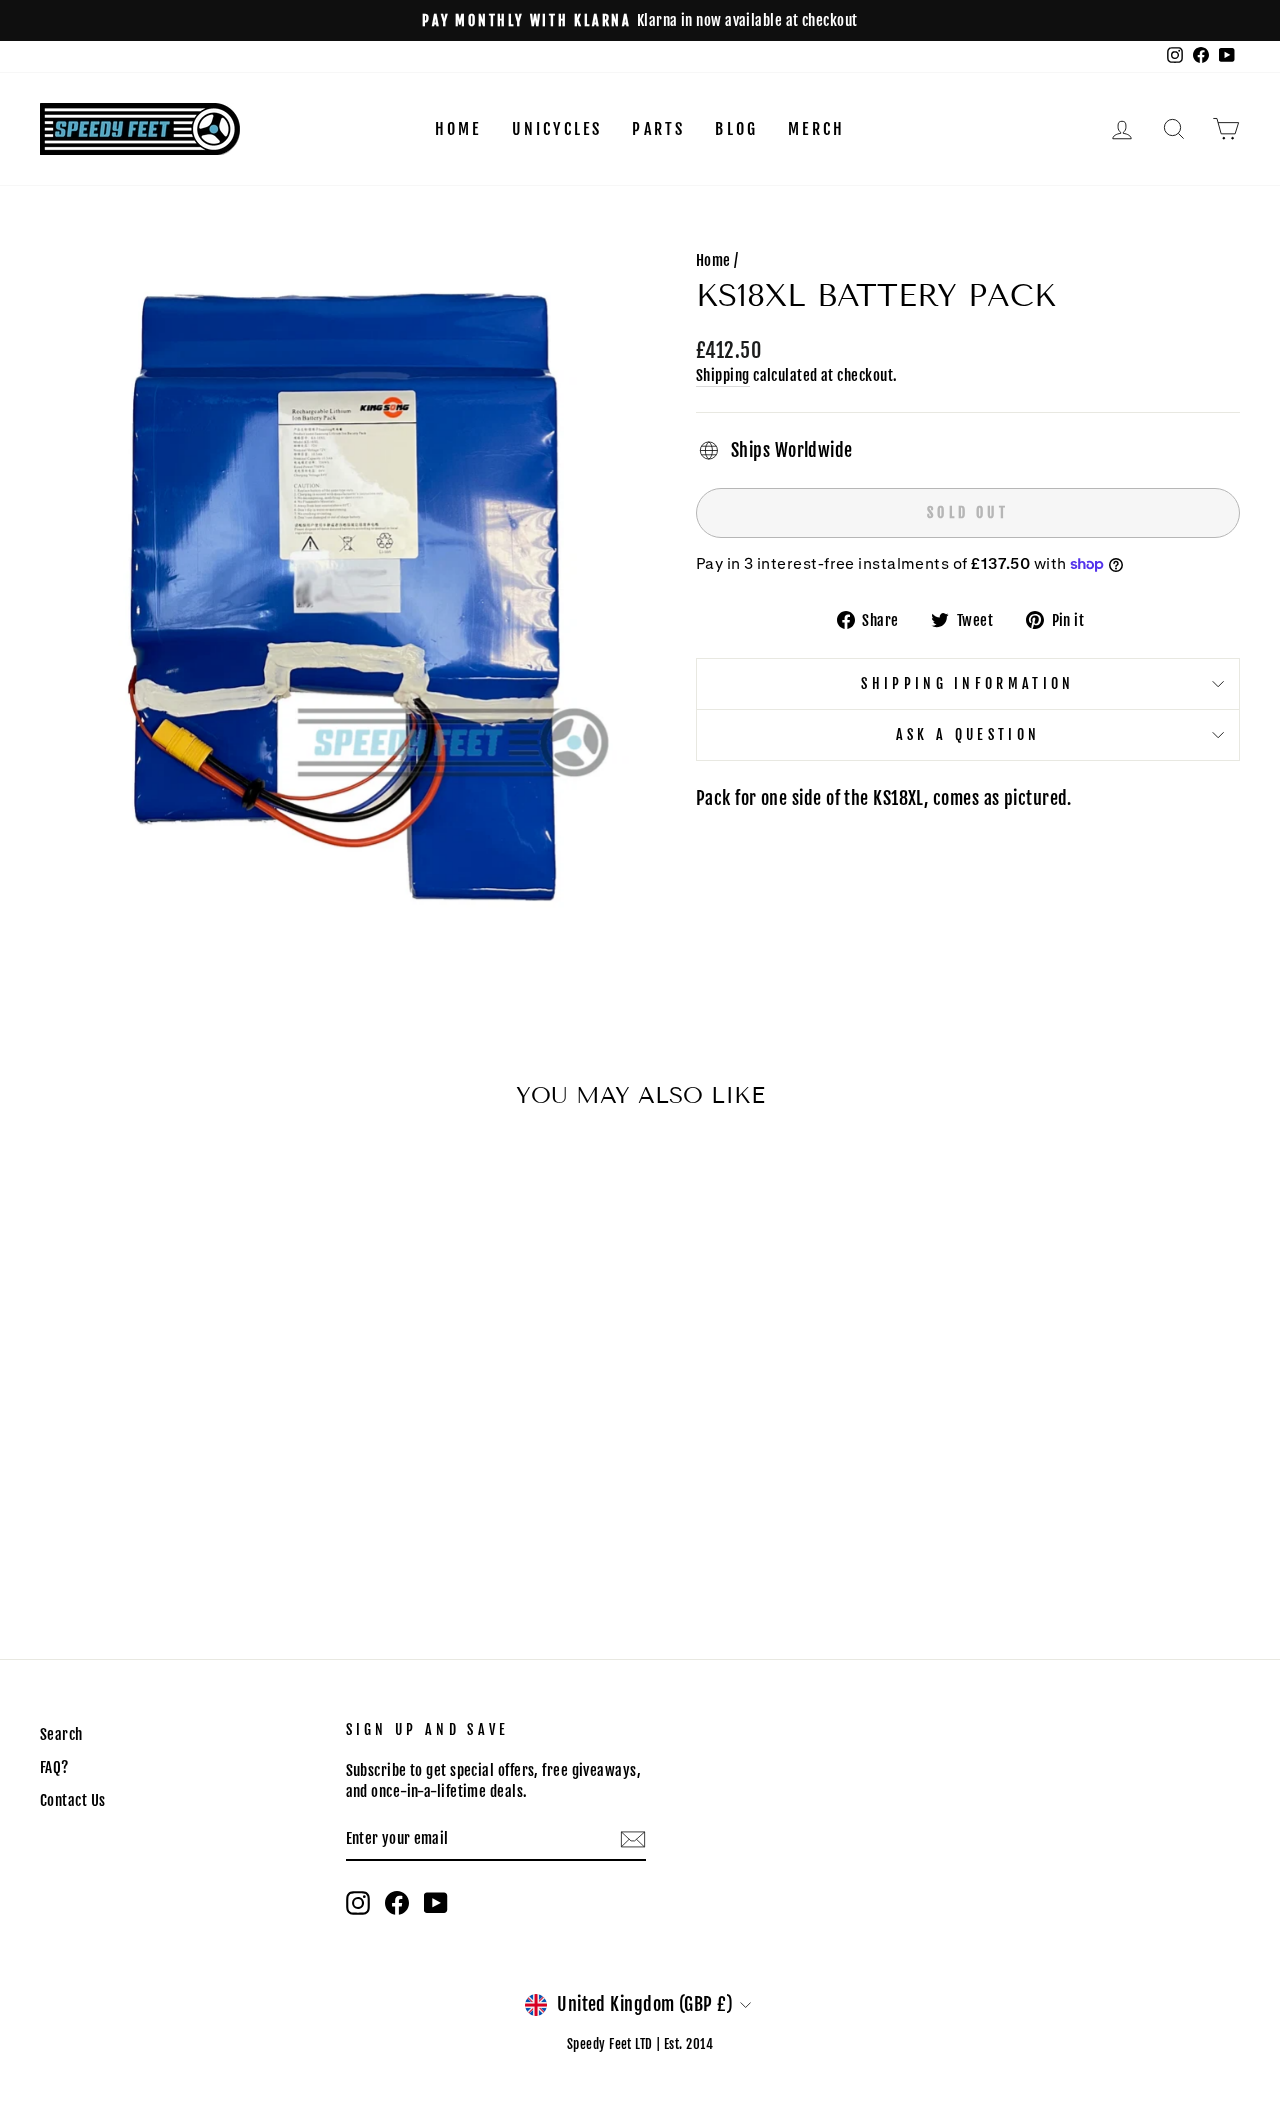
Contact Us (73, 1800)
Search (61, 1734)
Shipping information (967, 683)
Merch (816, 129)
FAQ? (54, 1767)
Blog (736, 129)
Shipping (723, 375)
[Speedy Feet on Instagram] (358, 1903)
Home (458, 129)
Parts (658, 129)
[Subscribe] (633, 1839)
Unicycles (557, 129)
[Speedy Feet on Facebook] (397, 1903)
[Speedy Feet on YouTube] (436, 1903)
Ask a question (968, 734)
